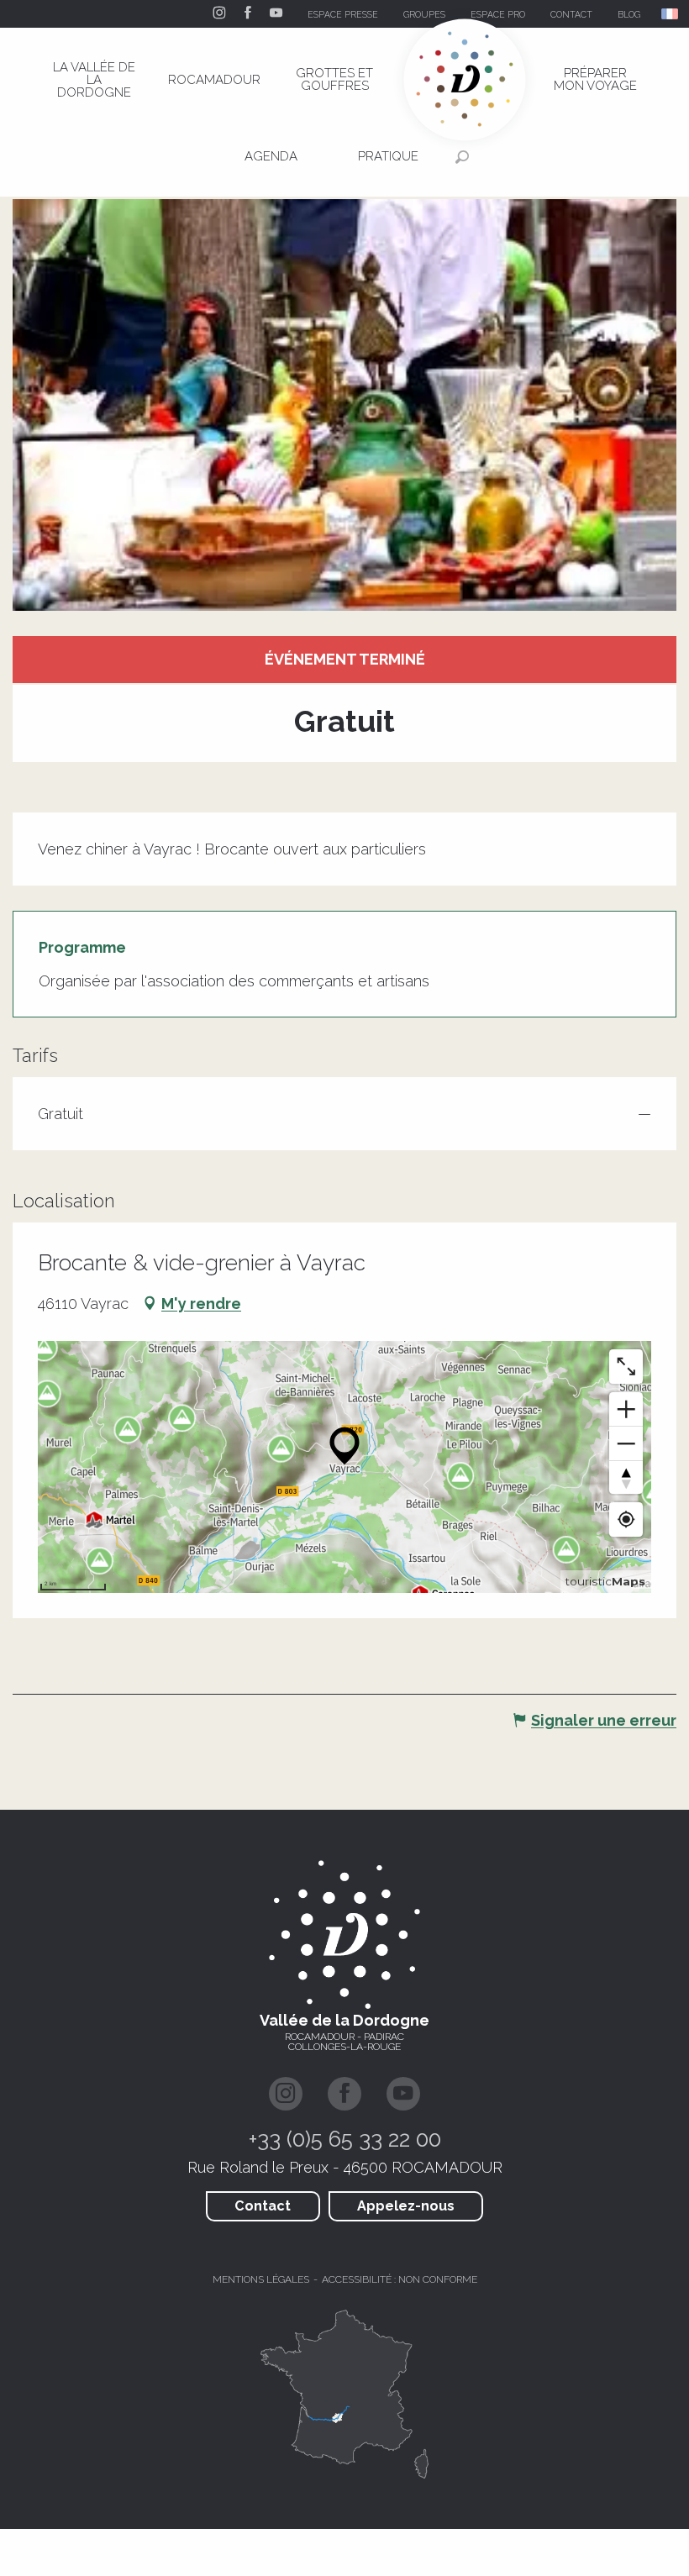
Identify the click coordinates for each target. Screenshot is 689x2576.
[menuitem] (94, 80)
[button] (671, 14)
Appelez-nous (406, 2206)
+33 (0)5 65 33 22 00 (345, 2139)
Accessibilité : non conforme (400, 2279)
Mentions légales (261, 2279)
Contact (263, 2206)
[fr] (671, 14)
